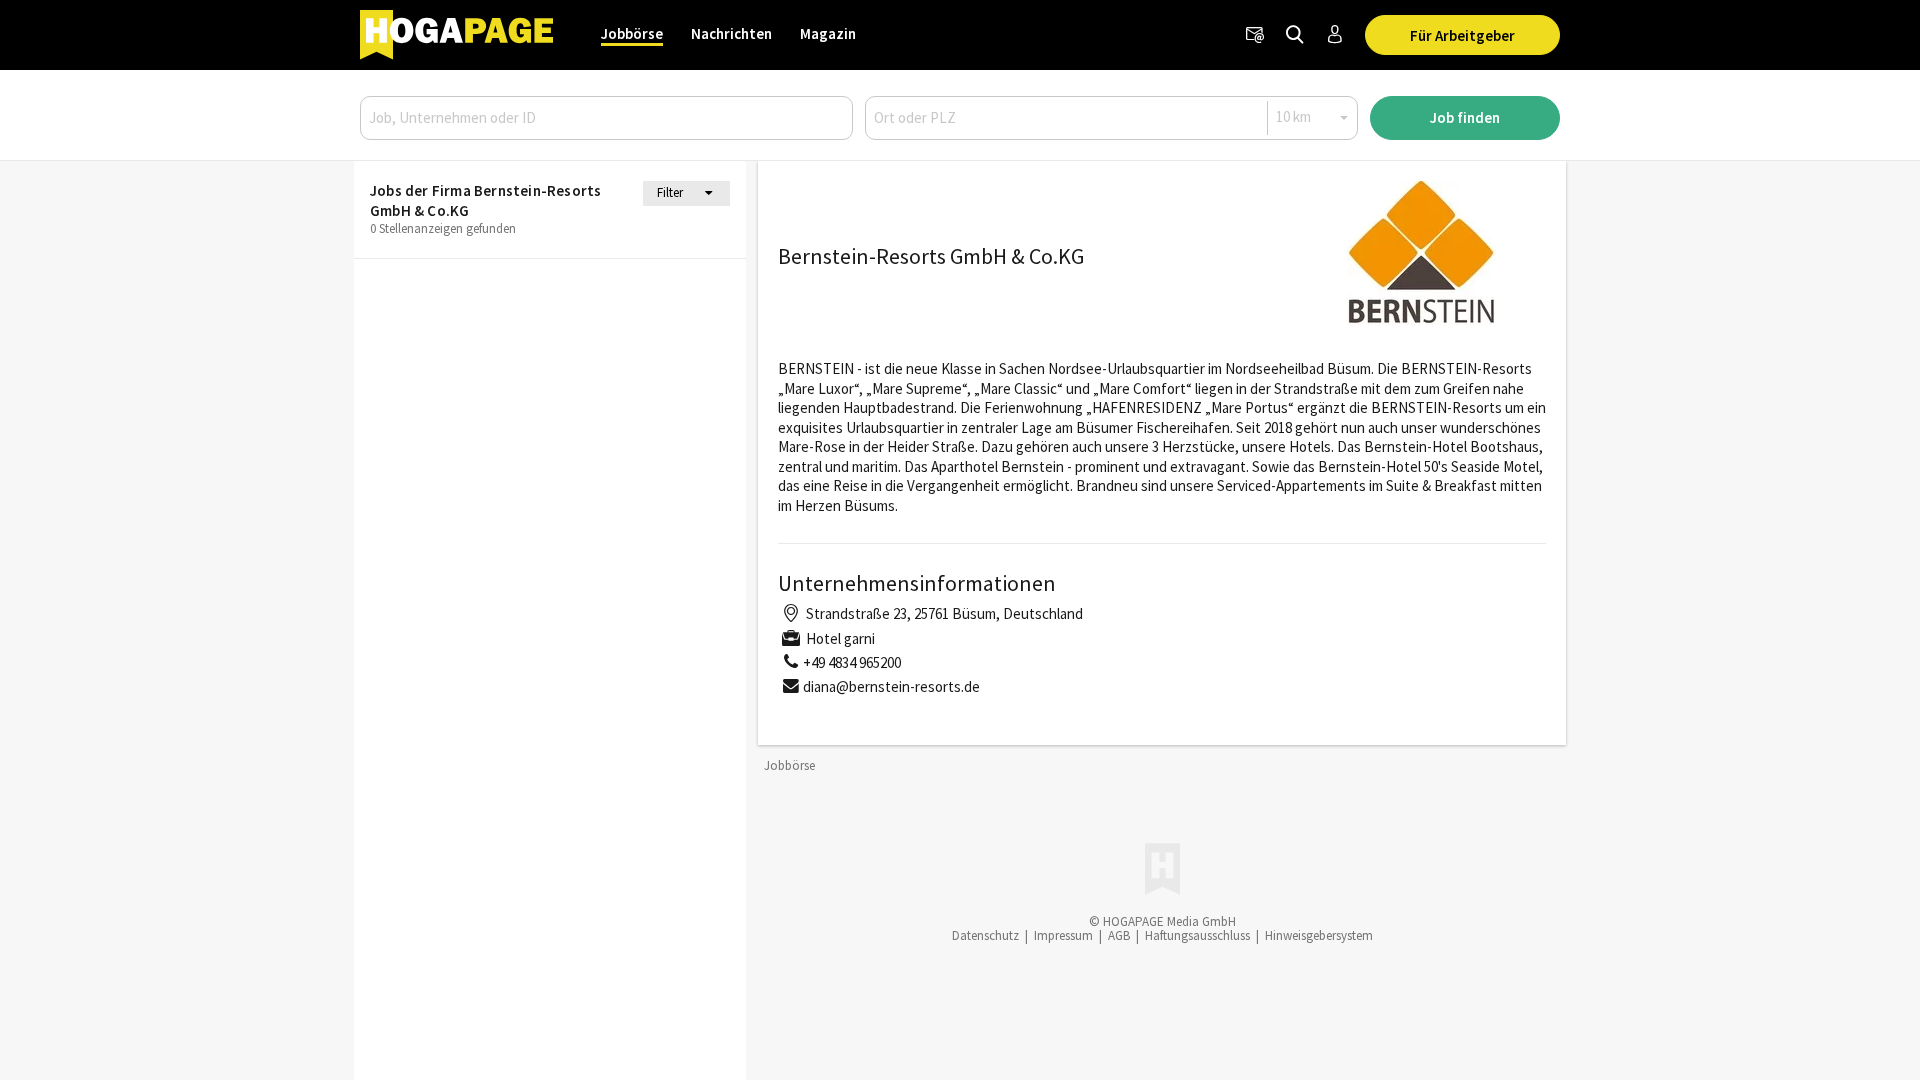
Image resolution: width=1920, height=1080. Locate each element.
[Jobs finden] (1295, 35)
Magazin (828, 33)
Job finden (1465, 117)
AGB (1119, 935)
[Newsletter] (1255, 35)
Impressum (1063, 935)
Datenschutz (985, 935)
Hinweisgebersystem (1319, 935)
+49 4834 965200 (852, 662)
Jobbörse (632, 33)
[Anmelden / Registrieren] (1335, 35)
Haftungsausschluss (1197, 935)
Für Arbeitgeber (1462, 35)
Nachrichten (731, 33)
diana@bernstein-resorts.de (891, 686)
